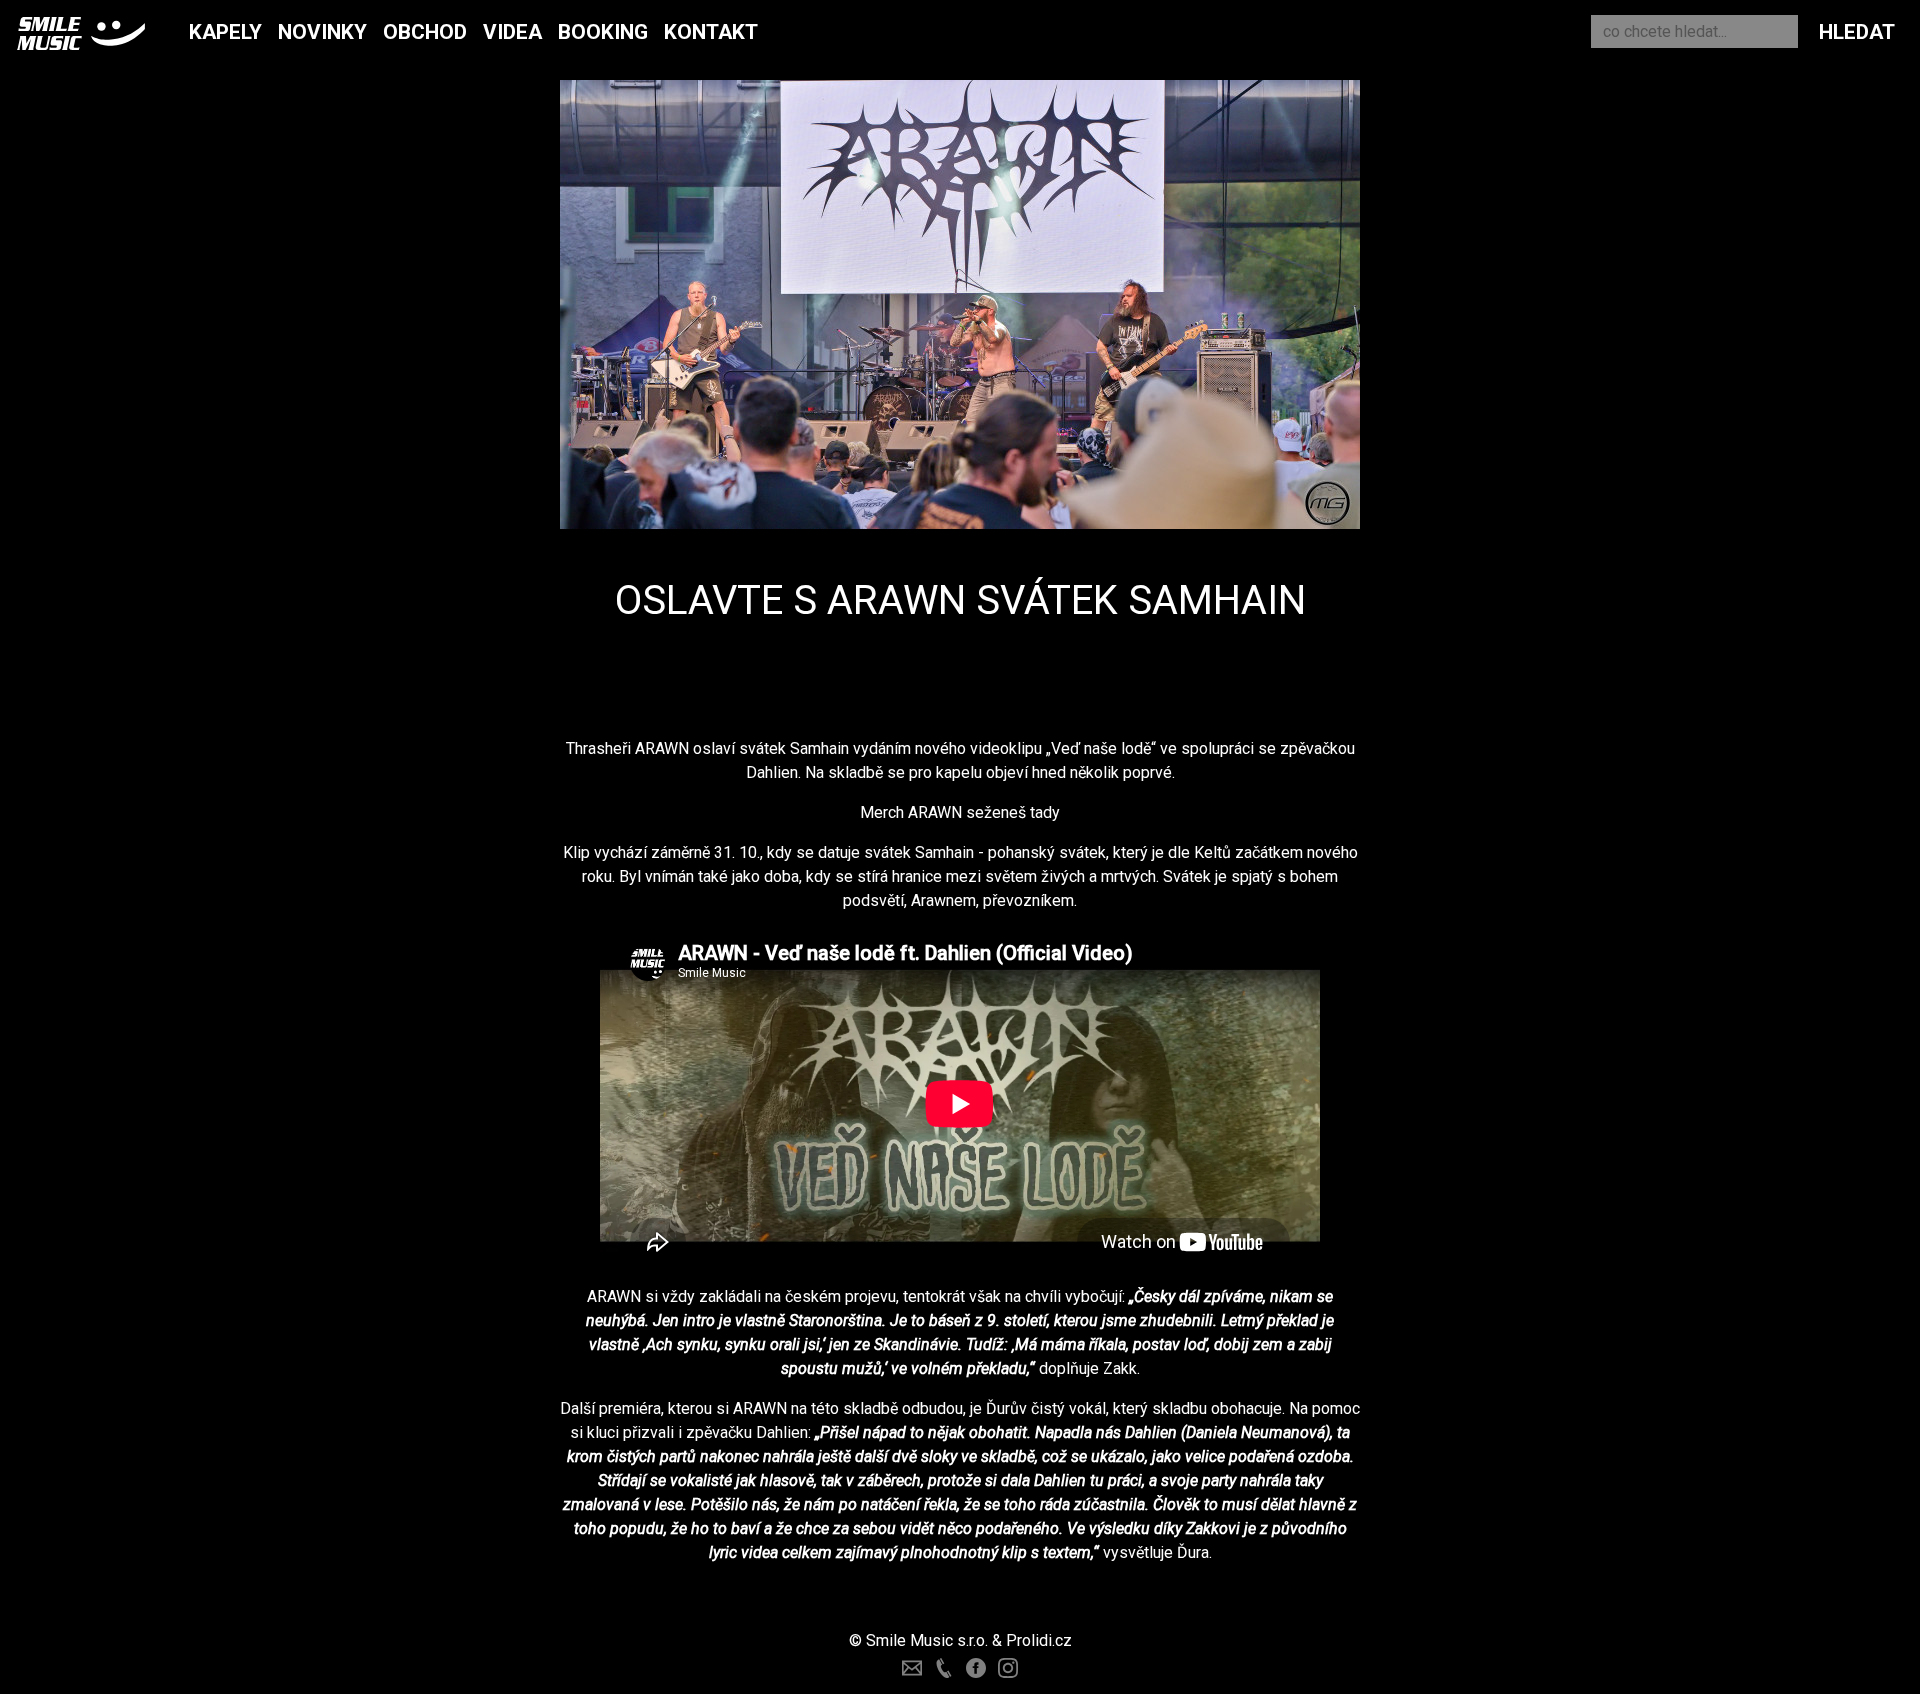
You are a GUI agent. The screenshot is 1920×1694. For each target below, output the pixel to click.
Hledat (1857, 32)
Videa (512, 32)
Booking (603, 32)
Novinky (322, 32)
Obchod (425, 32)
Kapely (225, 32)
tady (1045, 812)
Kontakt (711, 32)
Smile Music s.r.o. (927, 1640)
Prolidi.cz (1039, 1640)
